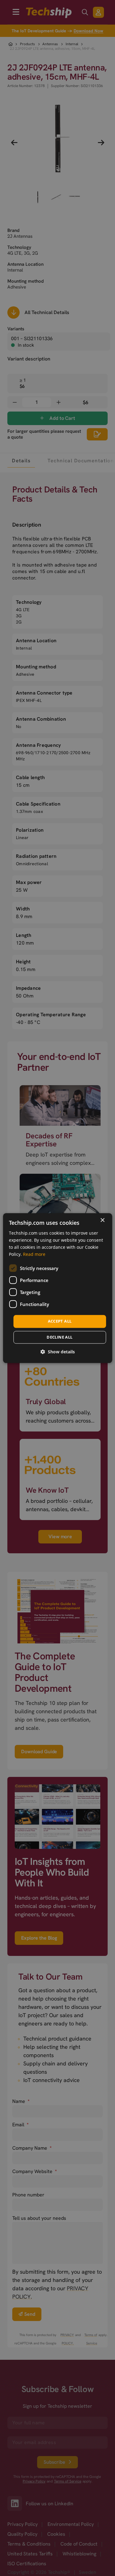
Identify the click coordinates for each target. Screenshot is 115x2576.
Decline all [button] (59, 1337)
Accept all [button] (60, 1321)
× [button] (102, 1220)
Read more (34, 1254)
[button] (58, 1352)
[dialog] (57, 1288)
